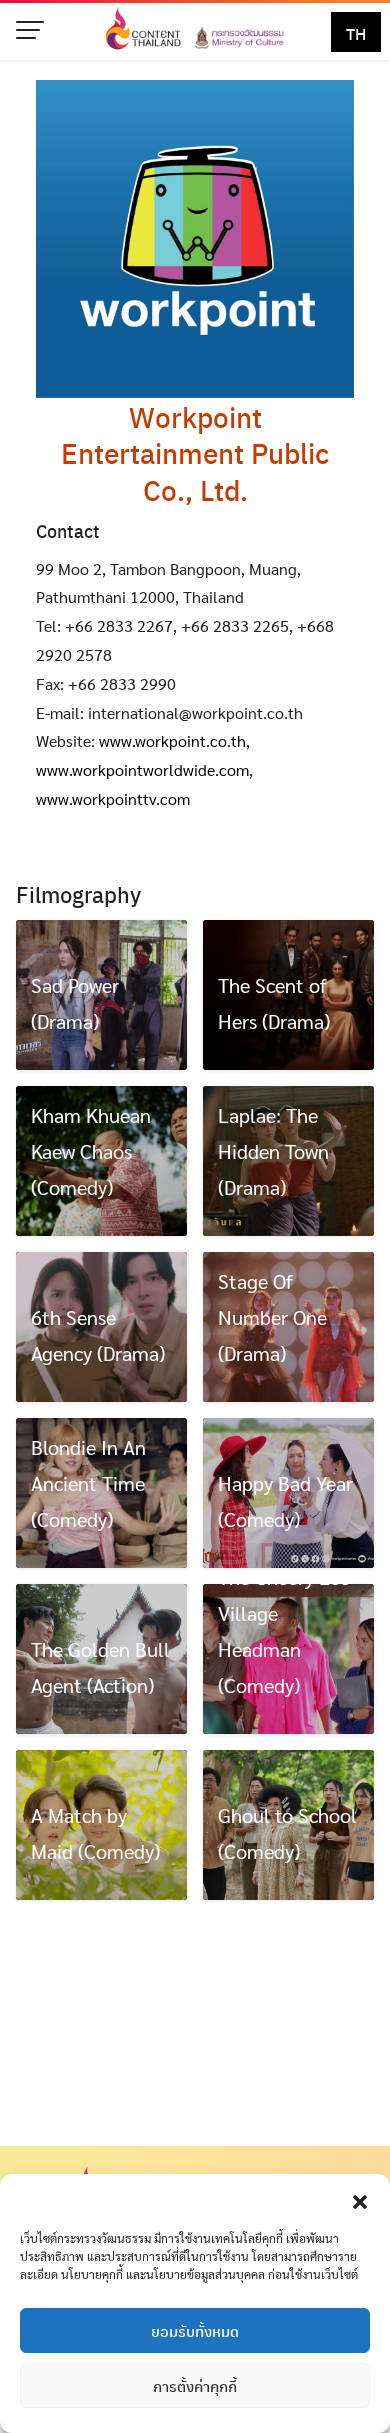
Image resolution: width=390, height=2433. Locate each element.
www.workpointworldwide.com (142, 769)
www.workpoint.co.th (172, 740)
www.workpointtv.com (113, 798)
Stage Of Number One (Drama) (272, 1317)
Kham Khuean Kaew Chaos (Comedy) (91, 1151)
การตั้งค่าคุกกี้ (195, 2386)
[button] (360, 2199)
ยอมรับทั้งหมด (195, 2331)
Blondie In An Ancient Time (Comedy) (88, 1483)
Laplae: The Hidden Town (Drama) (273, 1151)
